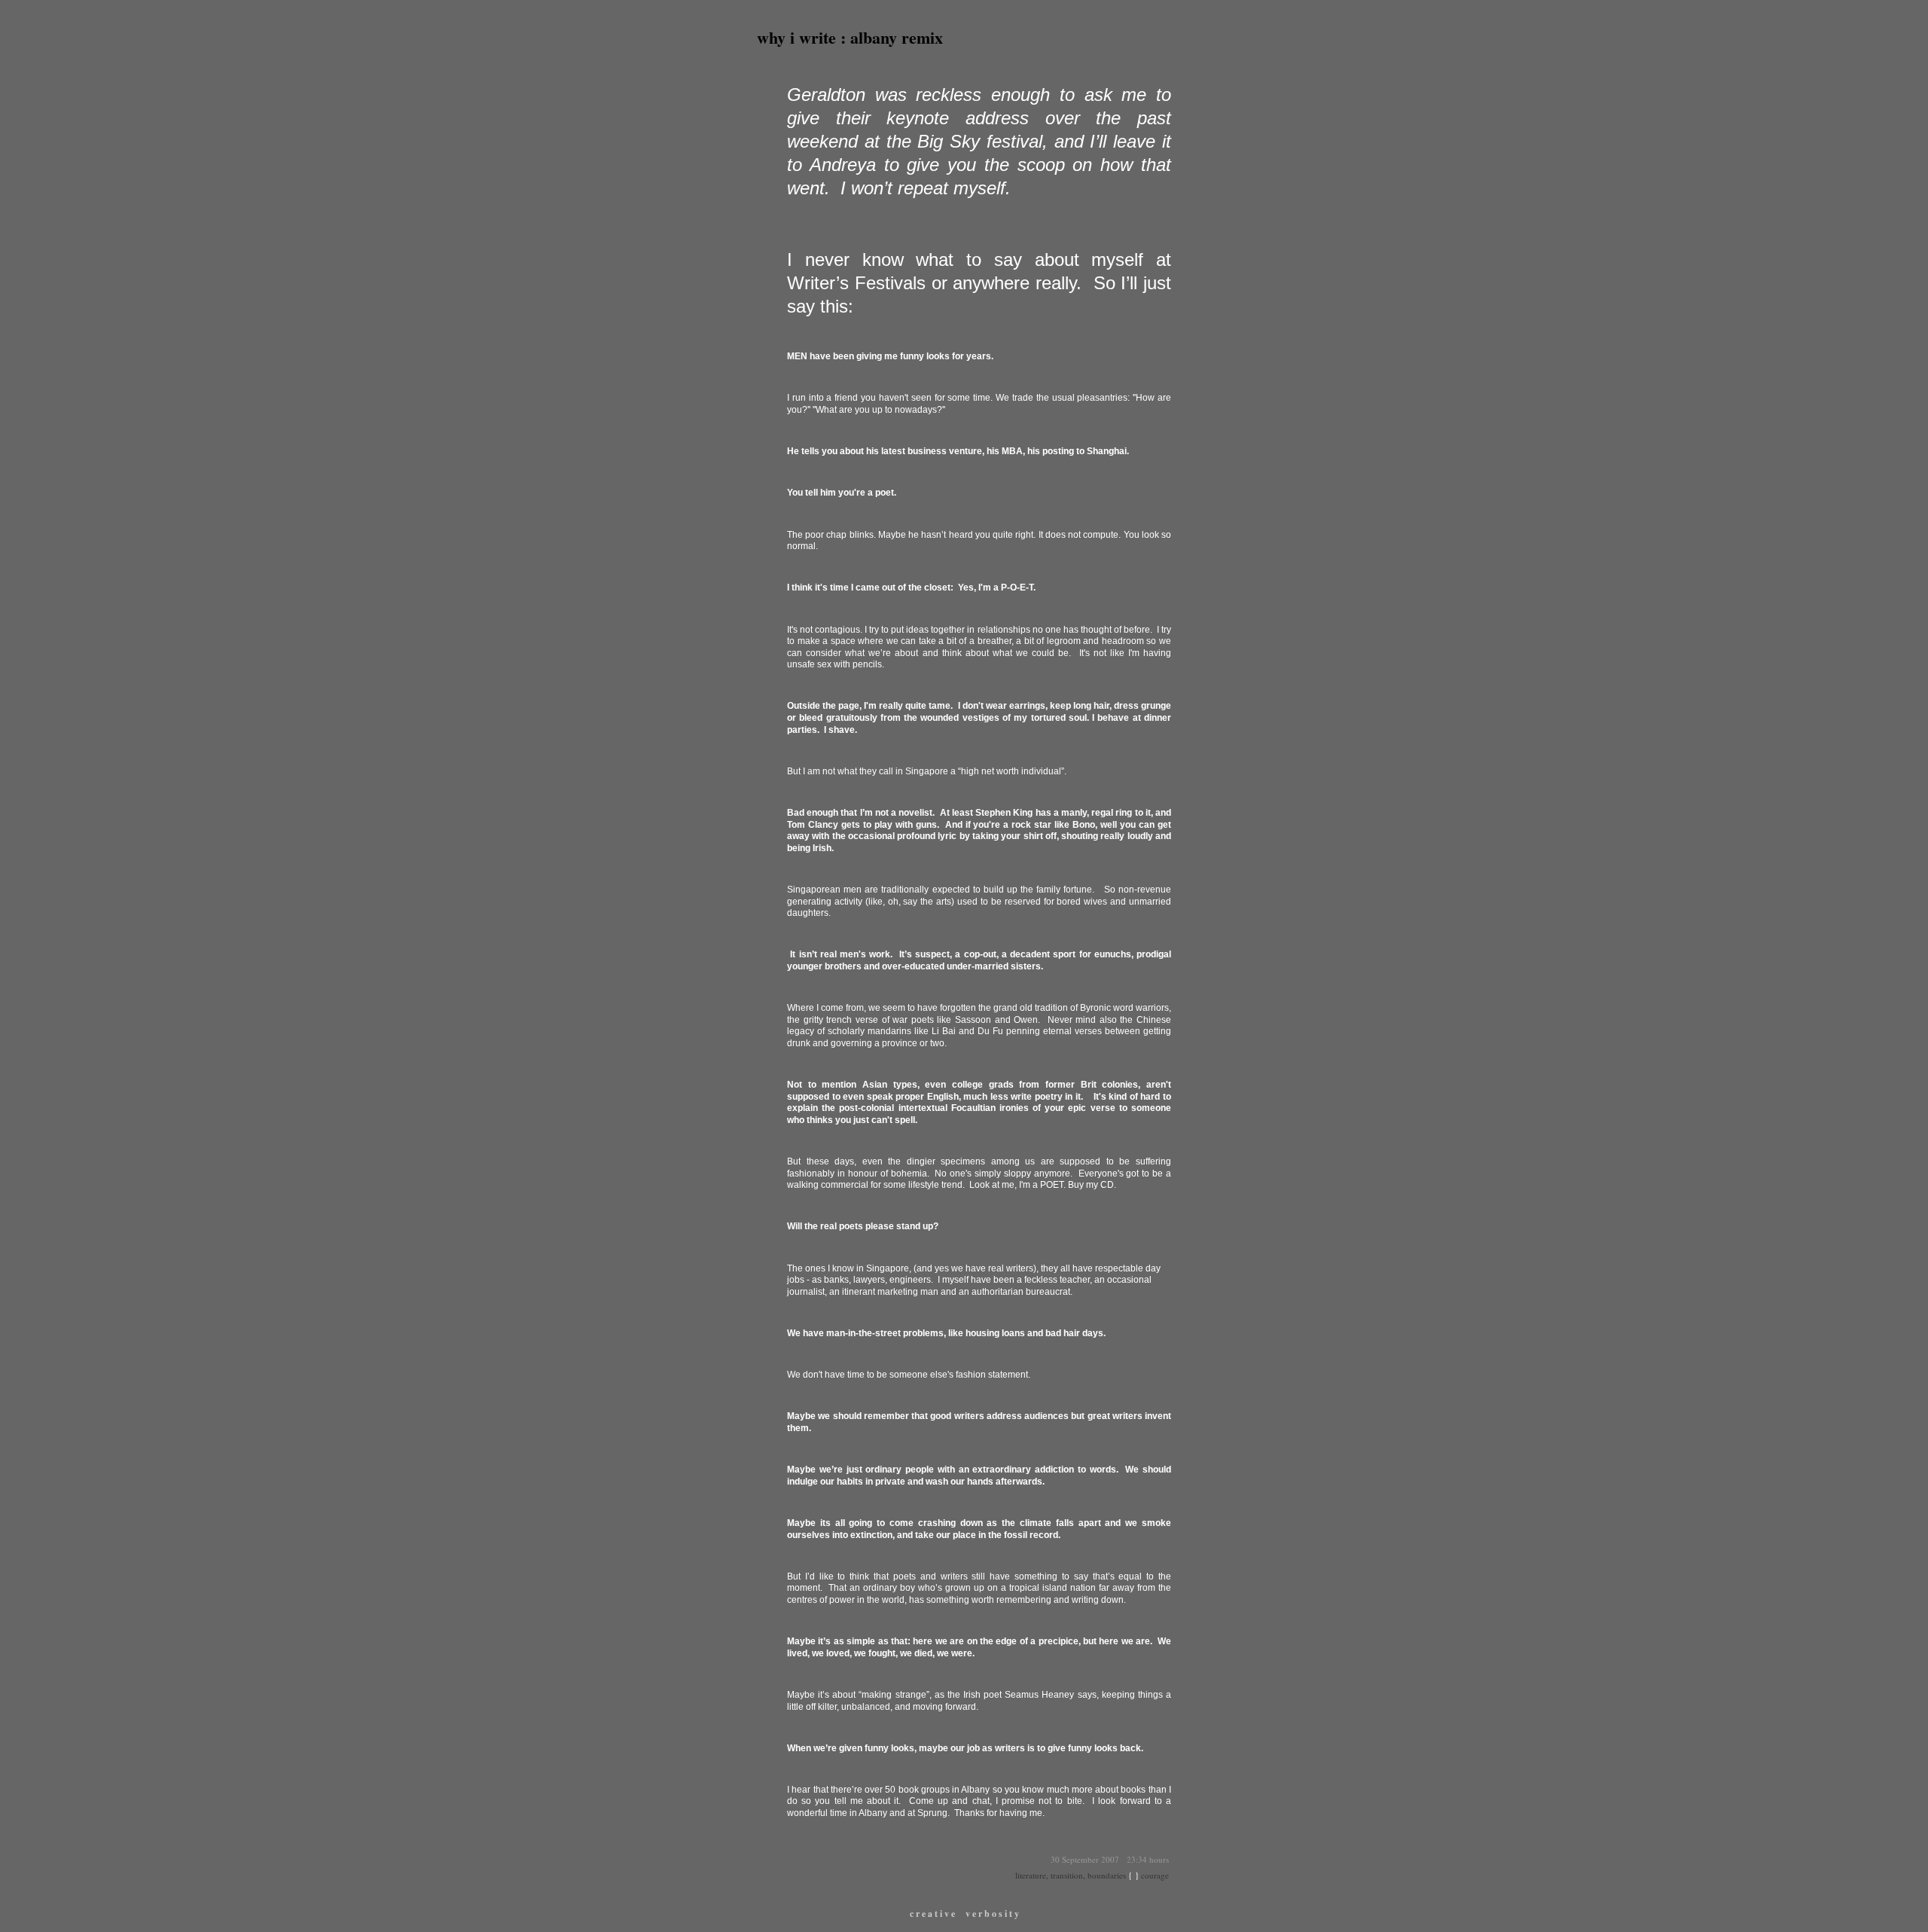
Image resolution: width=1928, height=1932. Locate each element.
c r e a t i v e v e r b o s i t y (964, 1914)
